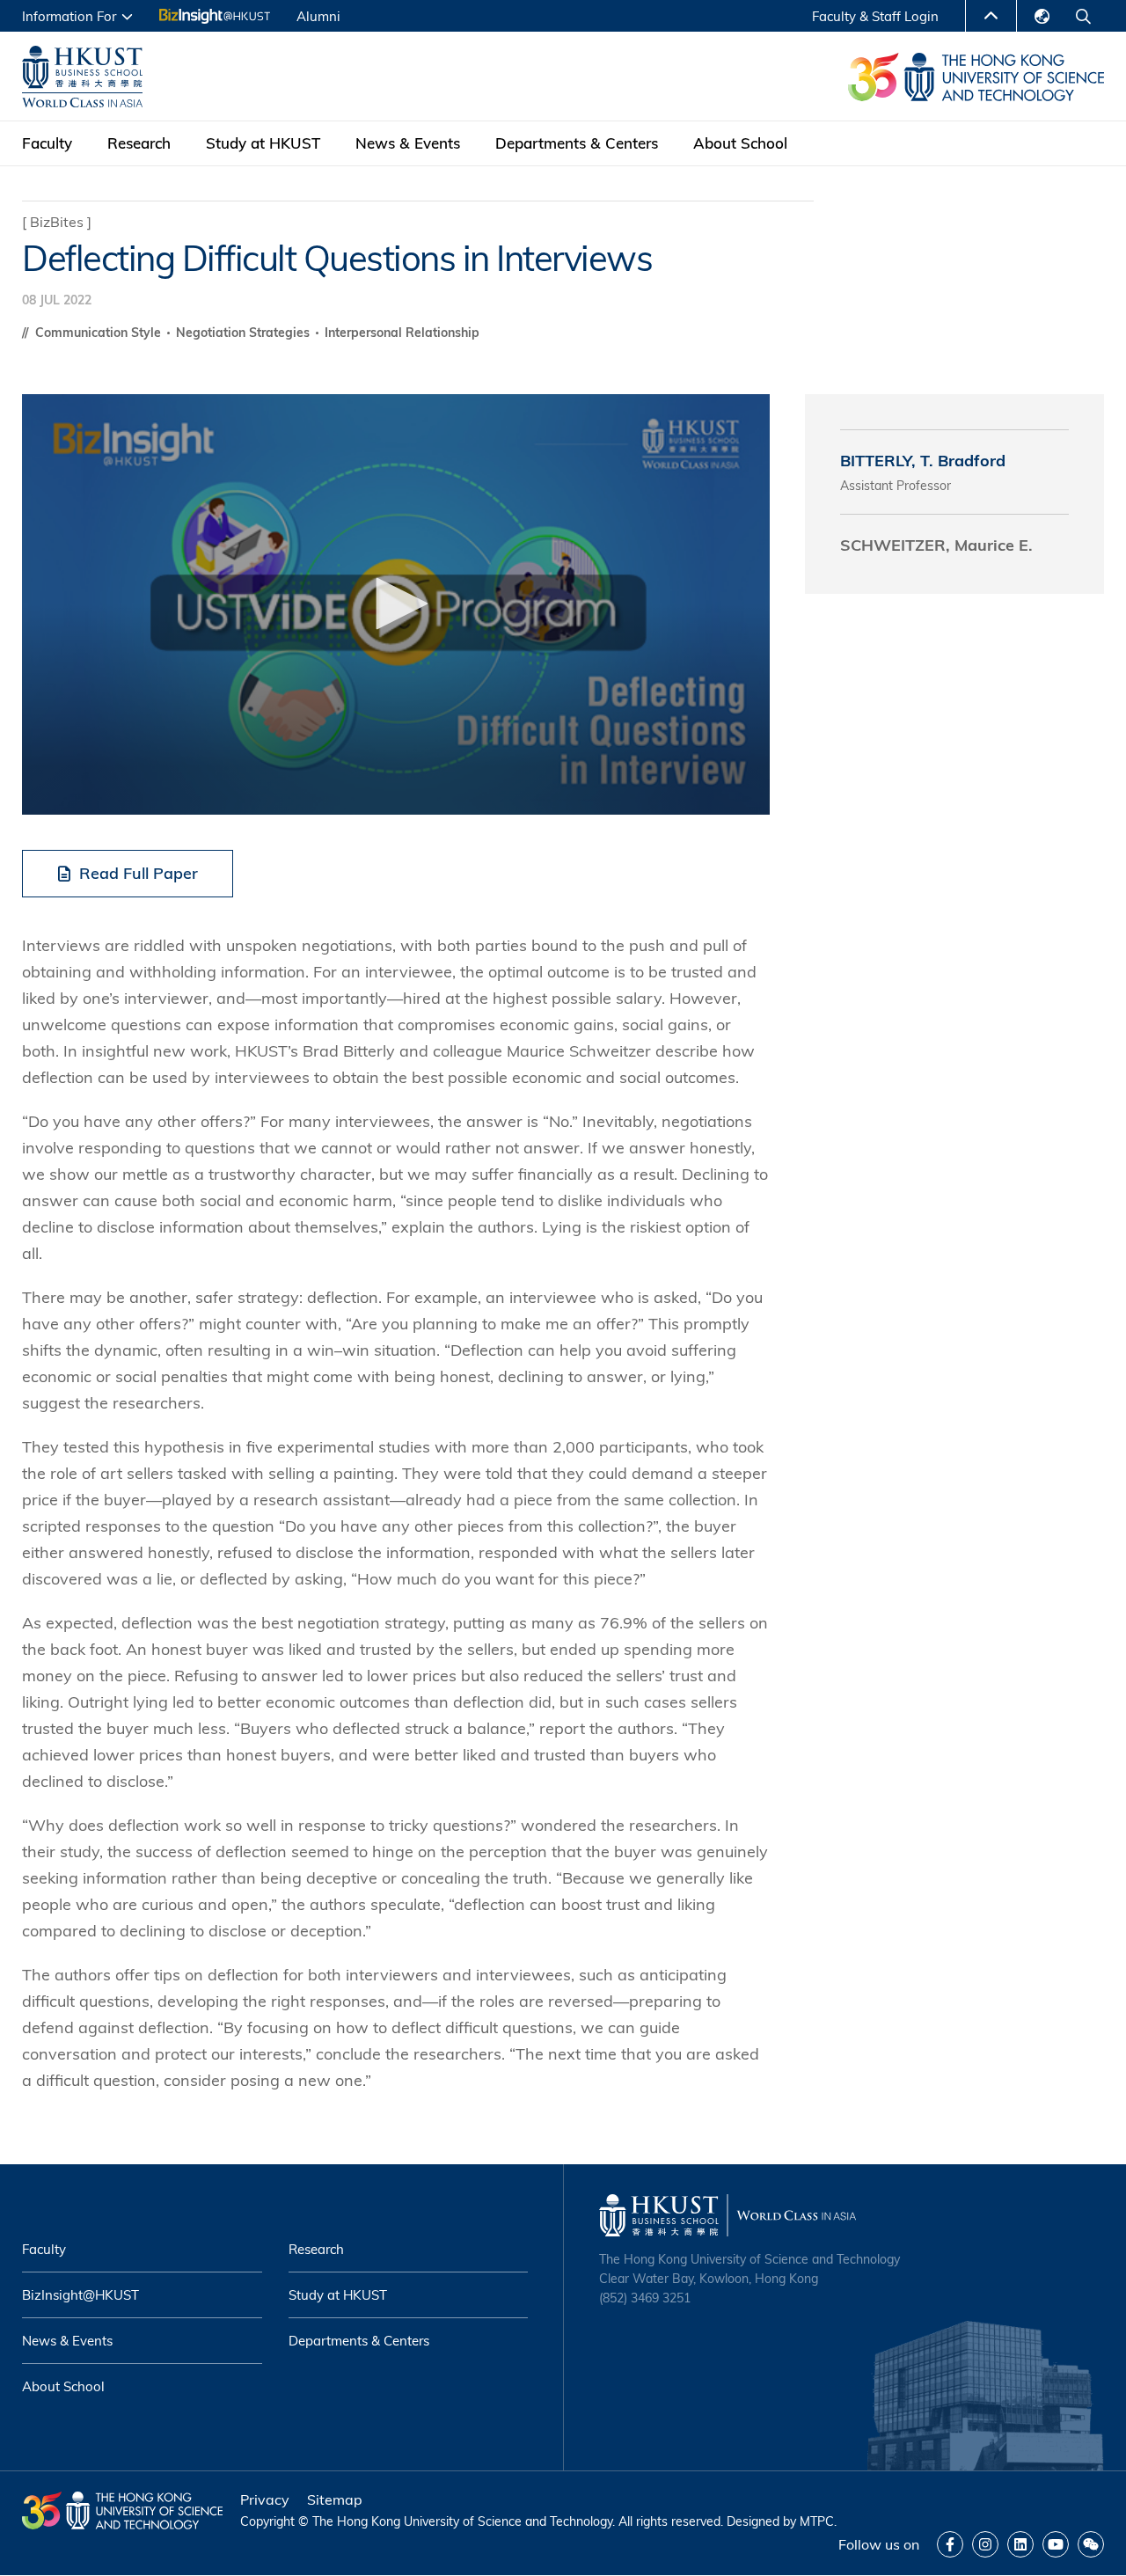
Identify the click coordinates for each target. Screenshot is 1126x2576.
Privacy (265, 2499)
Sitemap (335, 2499)
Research (139, 143)
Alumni (318, 16)
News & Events (408, 143)
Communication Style (100, 333)
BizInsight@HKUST (80, 2295)
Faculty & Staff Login (875, 16)
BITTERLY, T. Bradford (923, 461)
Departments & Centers (577, 143)
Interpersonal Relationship (402, 333)
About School (740, 143)
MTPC (817, 2521)
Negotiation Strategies (245, 333)
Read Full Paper (139, 873)
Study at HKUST (263, 143)
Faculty (47, 143)
